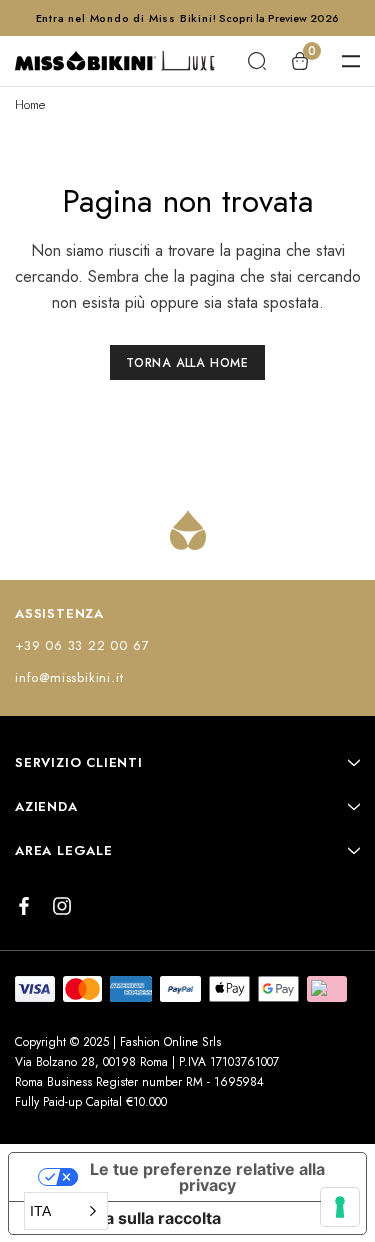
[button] (66, 1211)
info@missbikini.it (69, 677)
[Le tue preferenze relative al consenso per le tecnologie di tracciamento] (340, 1207)
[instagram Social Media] (62, 906)
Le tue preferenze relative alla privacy (207, 1177)
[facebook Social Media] (24, 906)
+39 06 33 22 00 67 (82, 645)
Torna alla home (187, 363)
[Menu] (351, 61)
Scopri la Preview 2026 (279, 18)
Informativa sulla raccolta (123, 1218)
